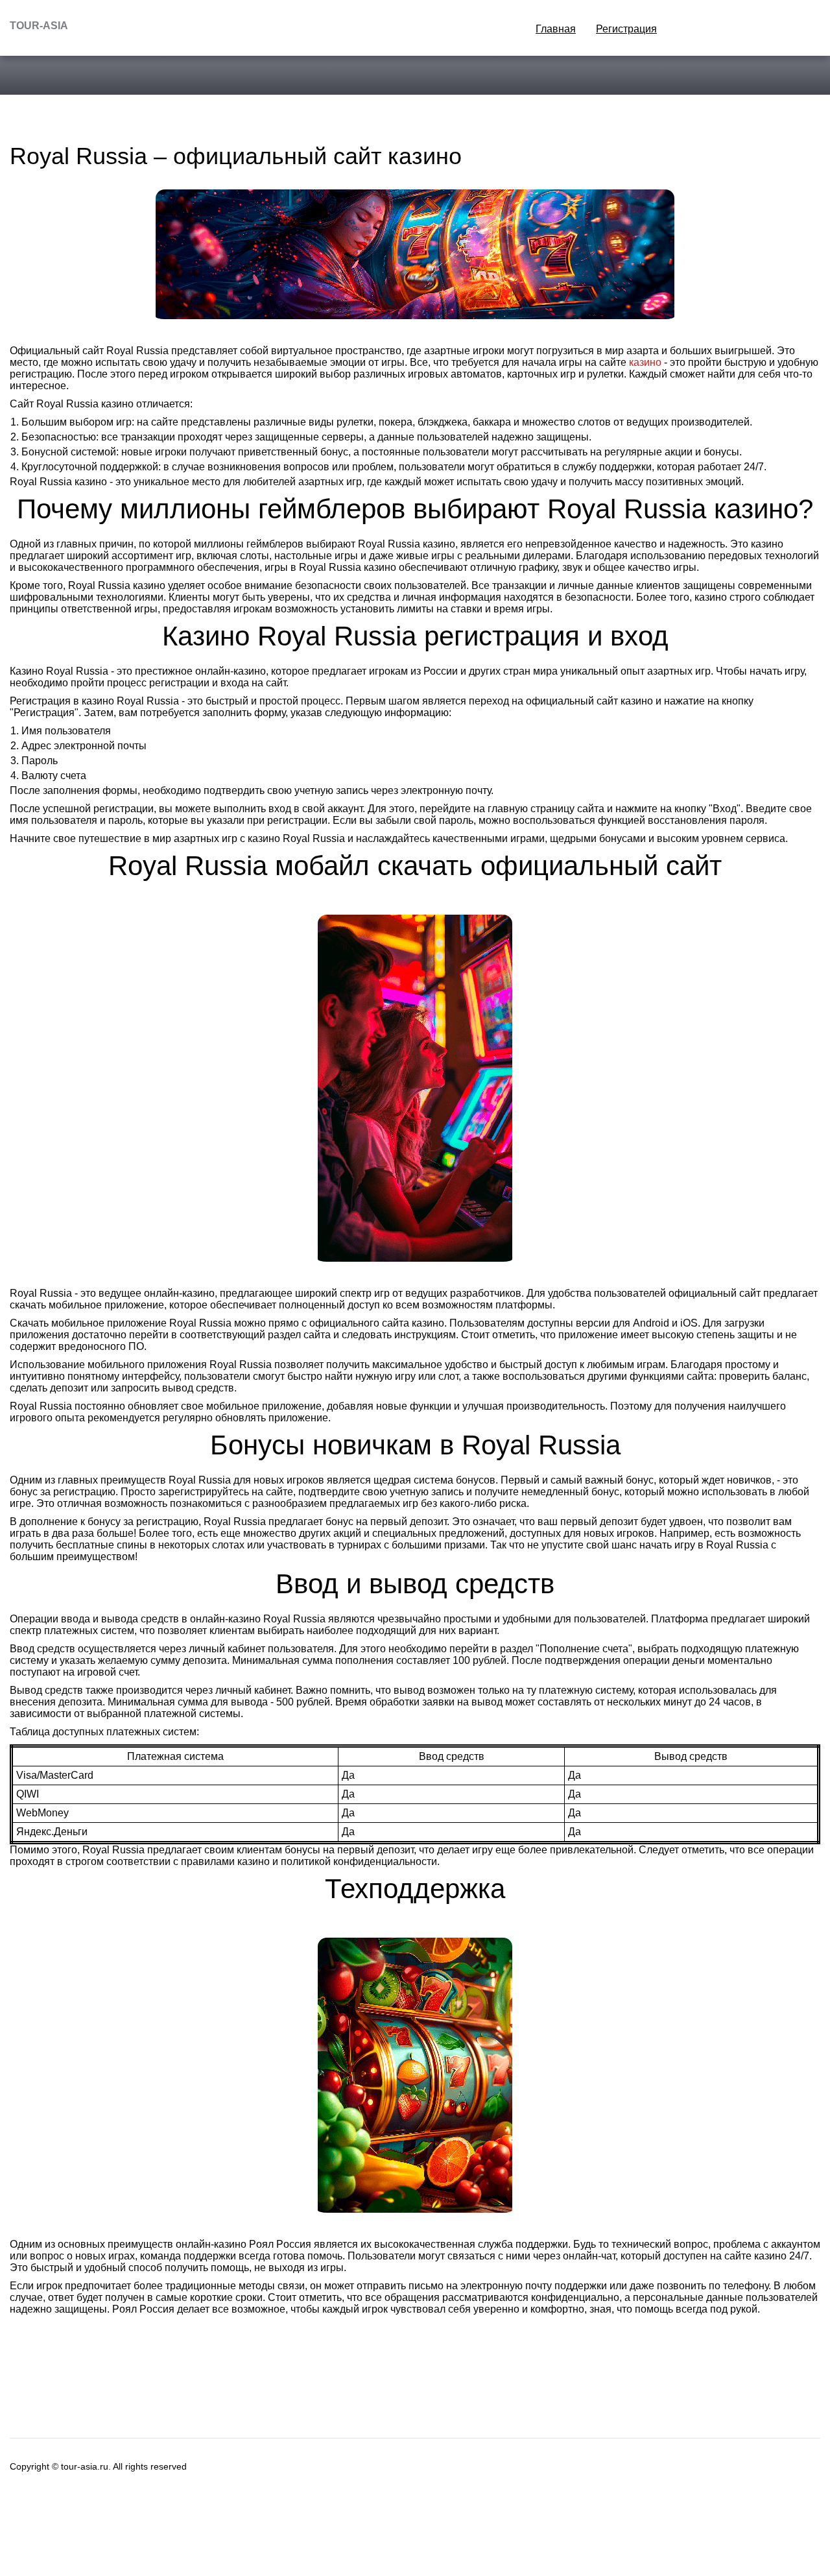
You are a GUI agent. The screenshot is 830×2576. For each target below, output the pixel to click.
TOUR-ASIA (39, 26)
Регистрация (626, 29)
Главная (556, 29)
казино (645, 362)
